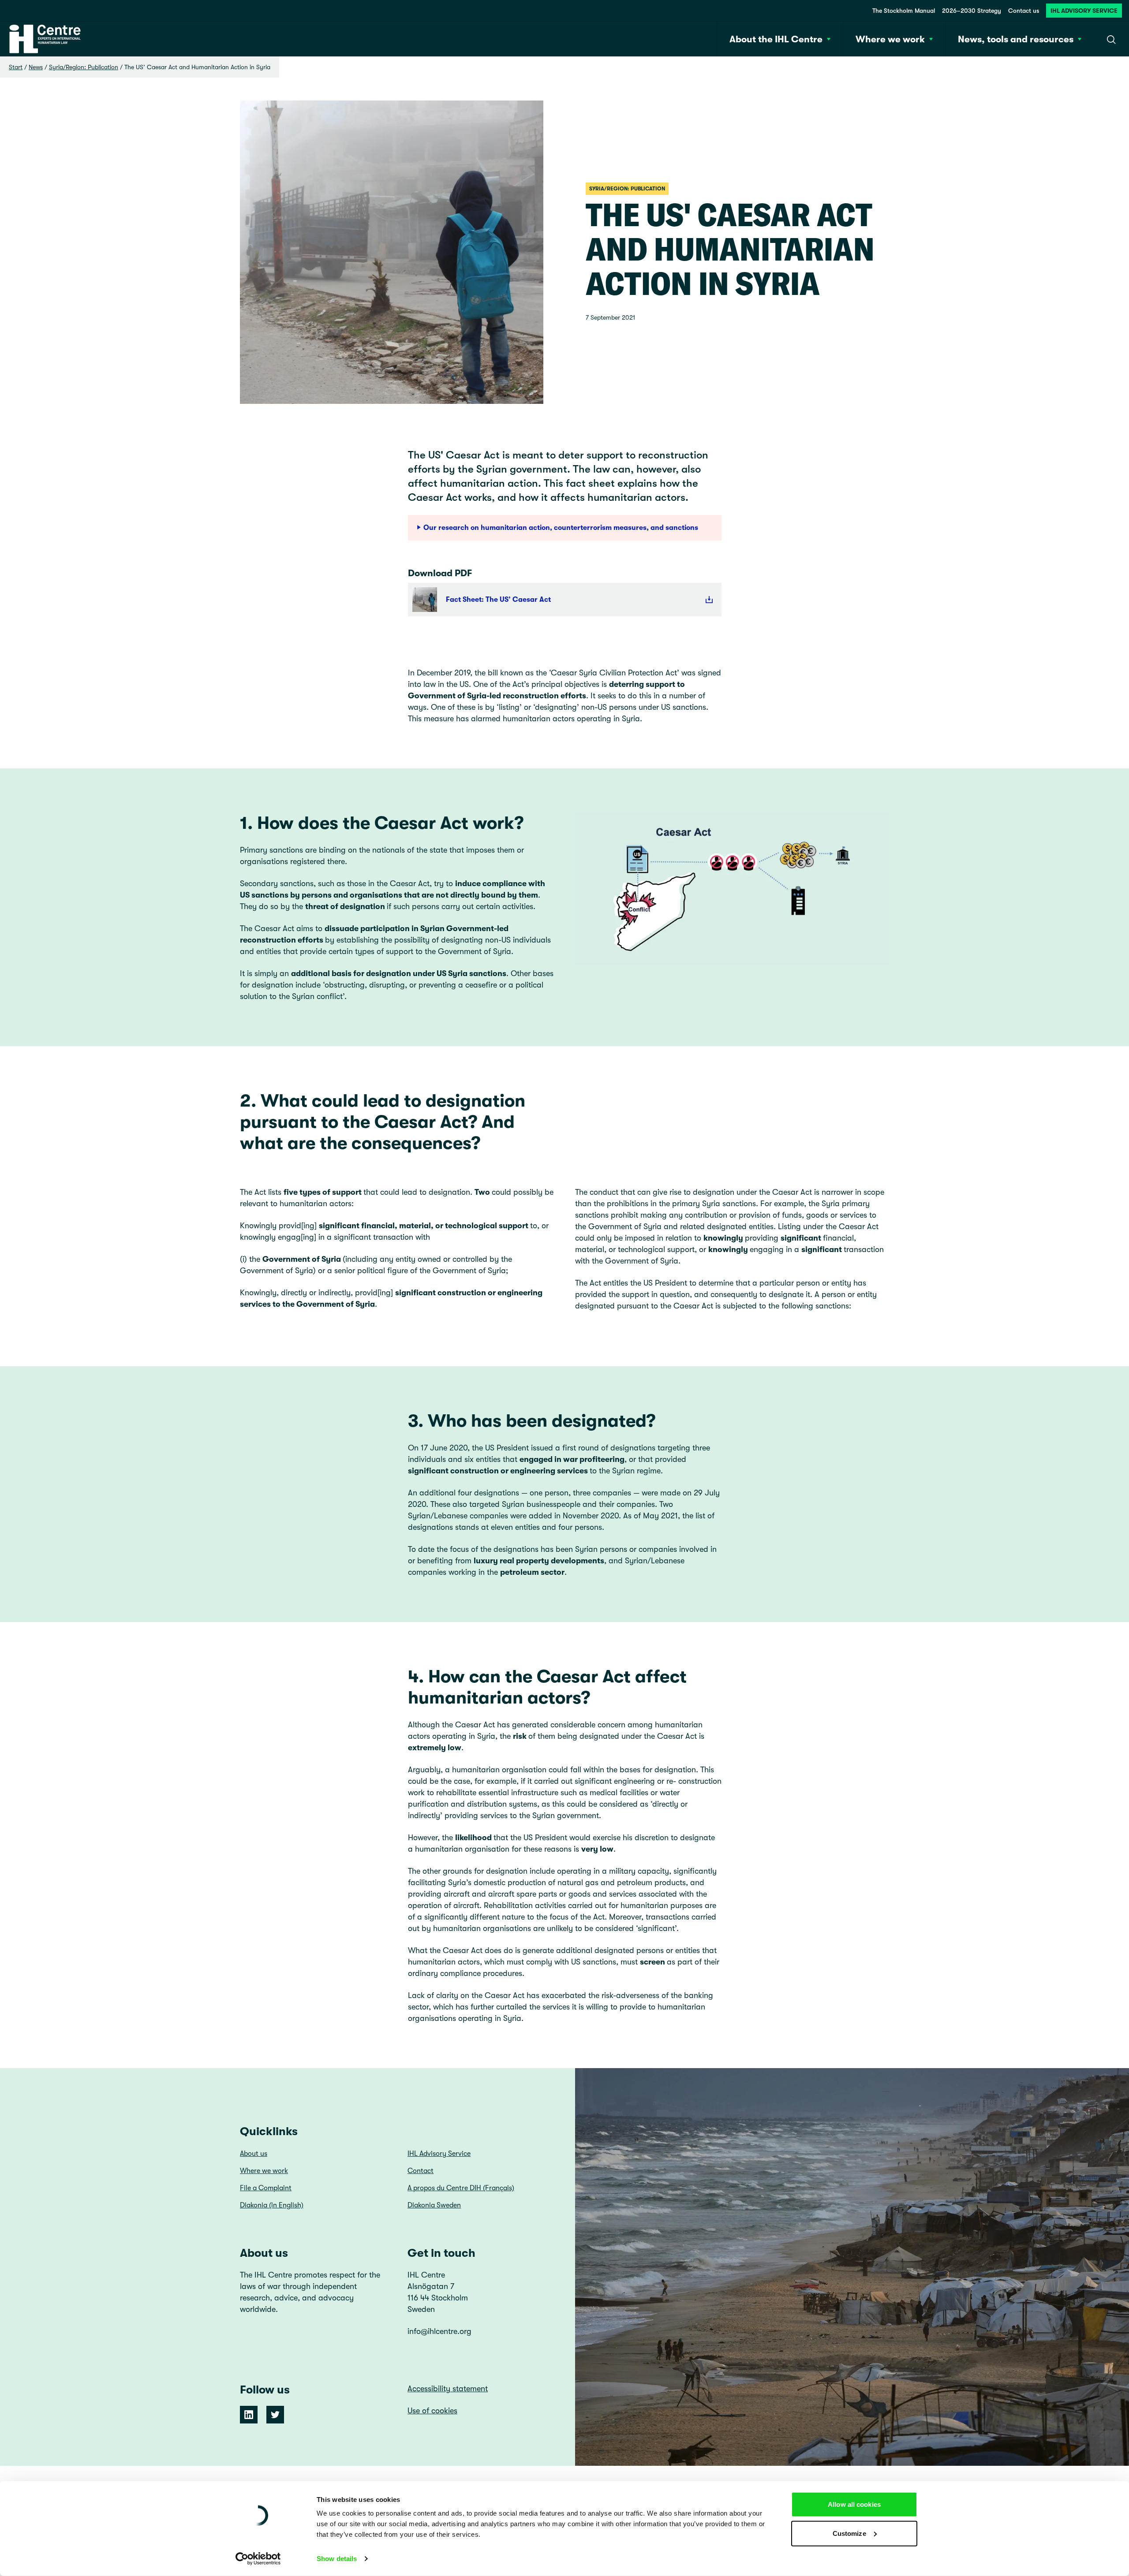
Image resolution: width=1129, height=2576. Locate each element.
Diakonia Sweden (434, 2205)
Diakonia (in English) (272, 2205)
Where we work (264, 2171)
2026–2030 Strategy (972, 11)
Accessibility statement (448, 2389)
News (36, 67)
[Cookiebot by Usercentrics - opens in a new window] (258, 2559)
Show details (337, 2559)
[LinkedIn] (249, 2415)
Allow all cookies (854, 2504)
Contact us (1024, 11)
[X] (275, 2415)
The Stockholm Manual (904, 11)
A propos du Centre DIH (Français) (461, 2188)
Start (16, 67)
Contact (421, 2171)
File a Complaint (266, 2188)
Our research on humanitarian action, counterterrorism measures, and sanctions (561, 528)
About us (254, 2154)
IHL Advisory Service (1084, 11)
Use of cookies (432, 2411)
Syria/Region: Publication (84, 67)
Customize (849, 2533)
